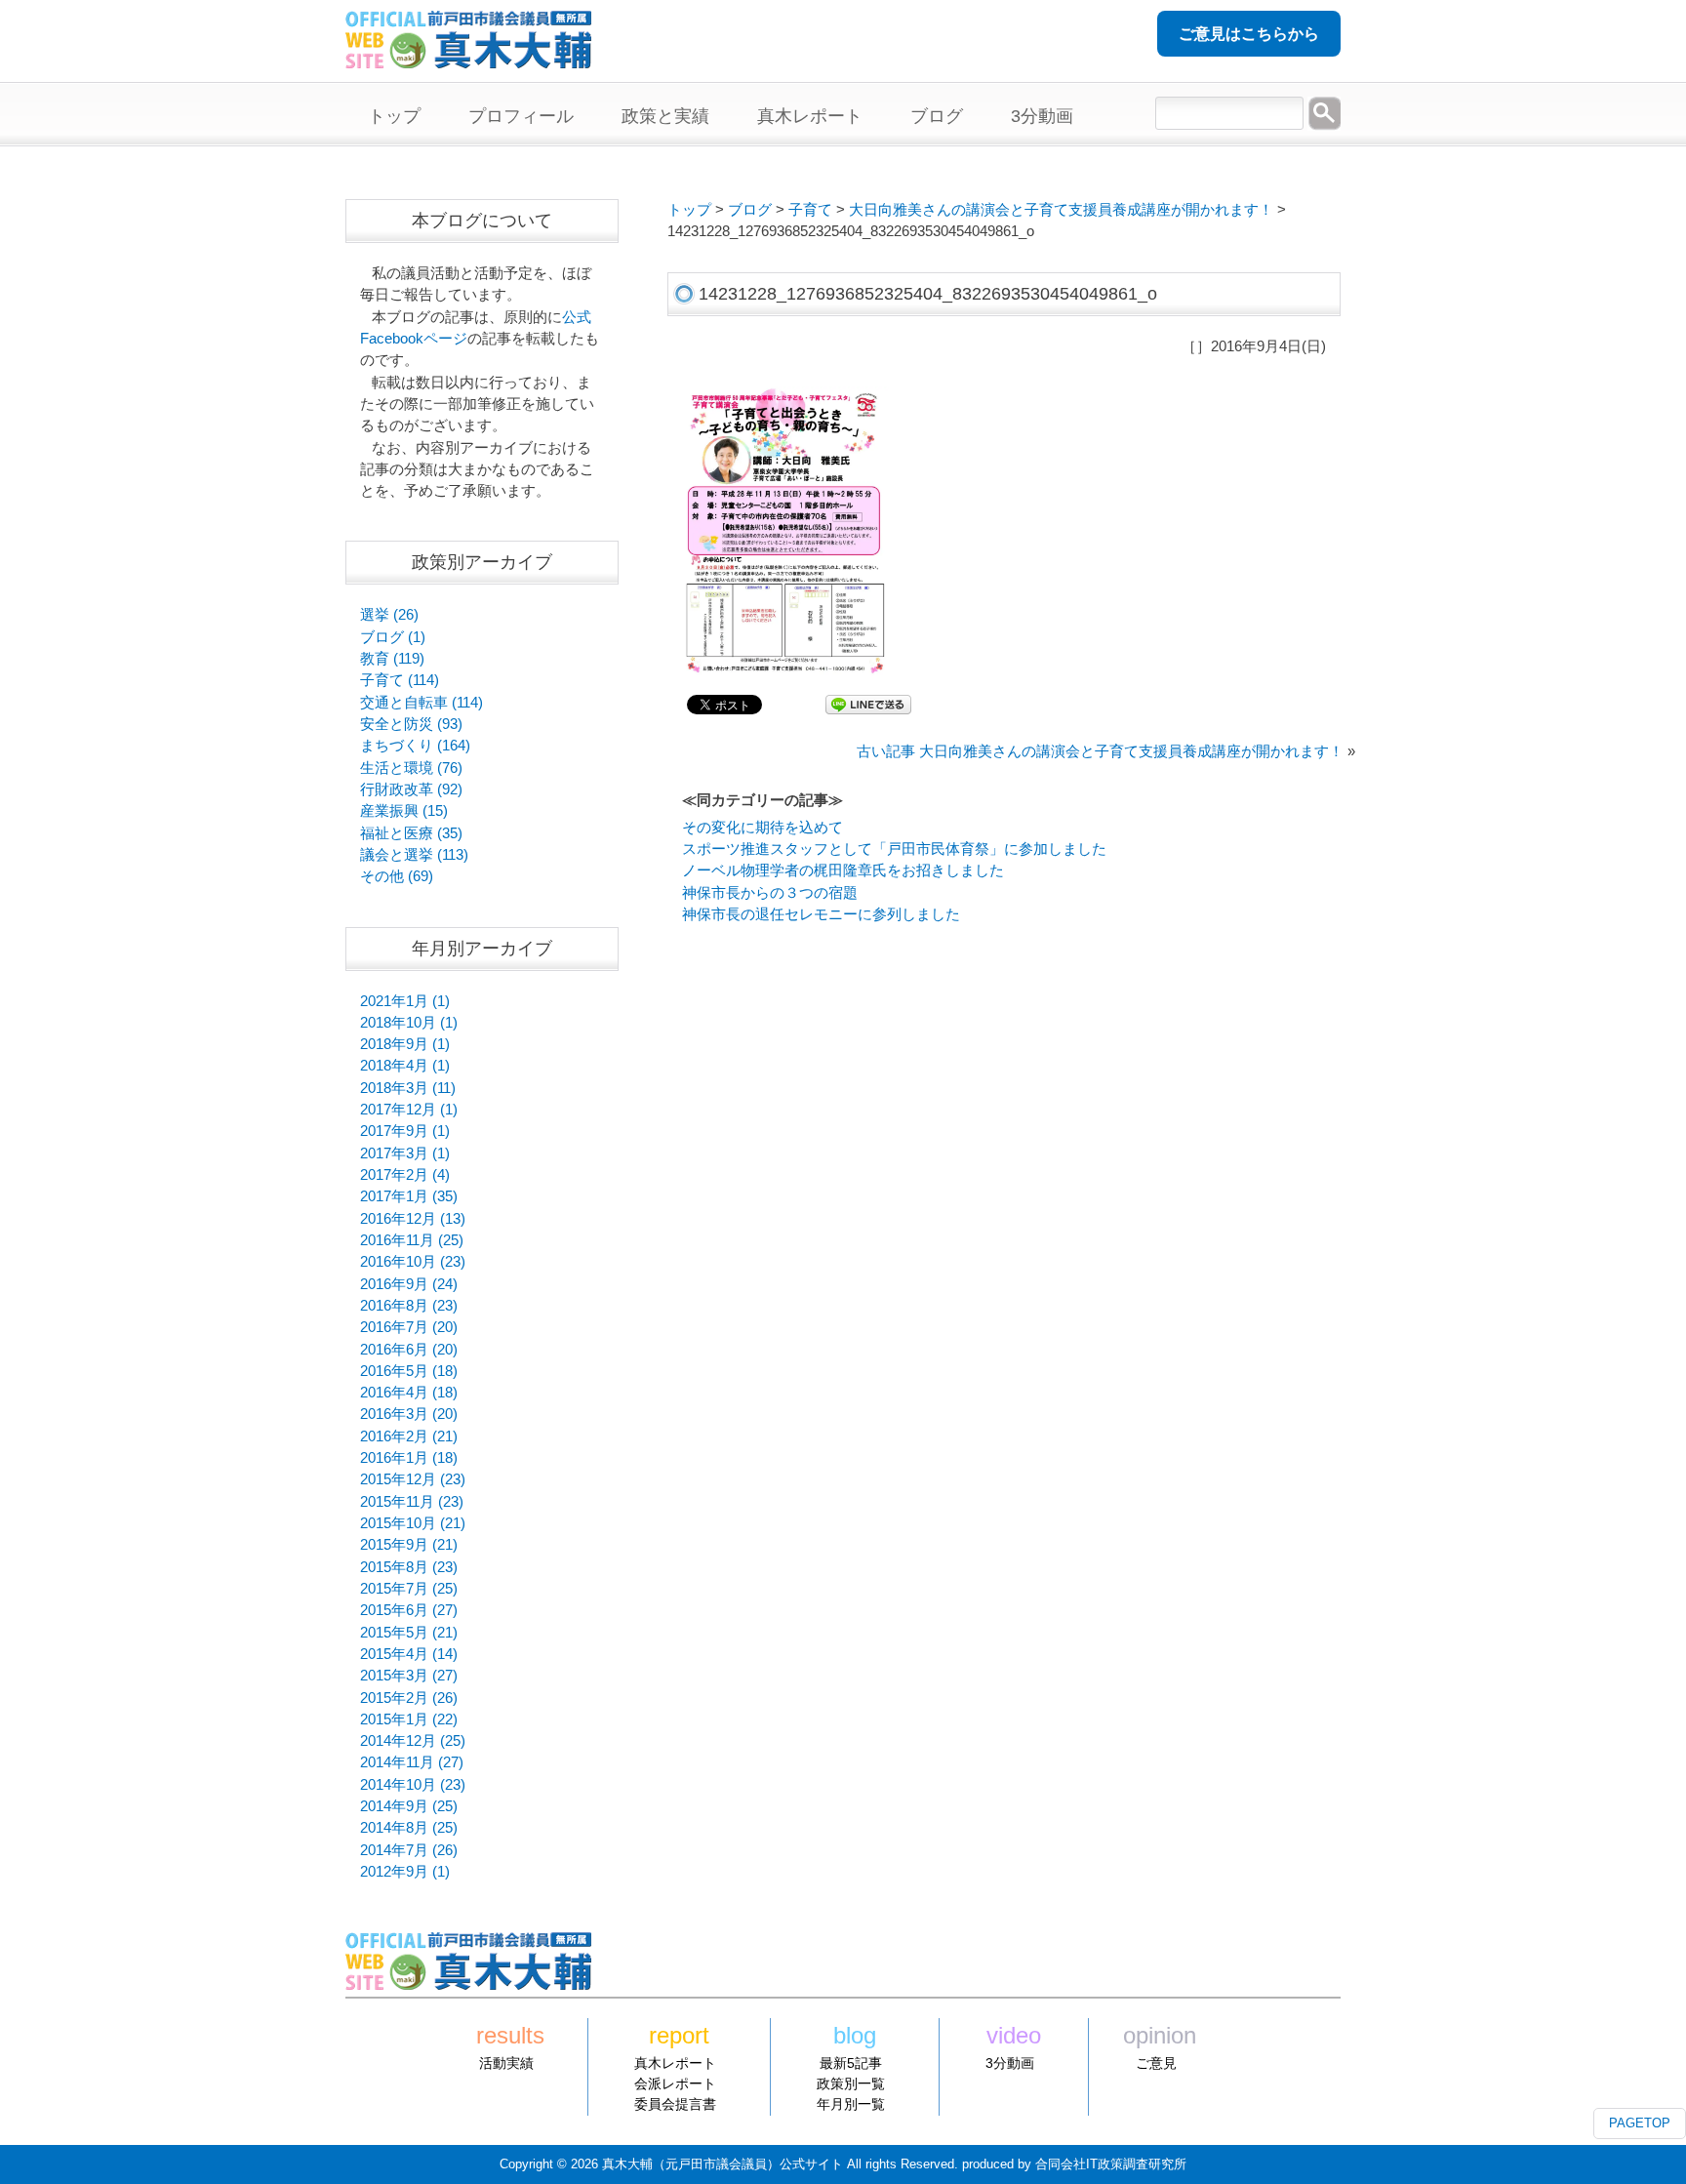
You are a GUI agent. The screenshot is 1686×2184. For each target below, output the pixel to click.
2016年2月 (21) (409, 1436)
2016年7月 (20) (409, 1327)
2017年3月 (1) (405, 1153)
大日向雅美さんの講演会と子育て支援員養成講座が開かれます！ (1061, 210)
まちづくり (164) (415, 746)
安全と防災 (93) (411, 724)
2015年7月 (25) (409, 1589)
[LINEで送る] (868, 704)
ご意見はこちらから (1249, 34)
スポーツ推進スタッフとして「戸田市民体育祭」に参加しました (894, 849)
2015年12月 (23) (413, 1479)
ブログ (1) (393, 637)
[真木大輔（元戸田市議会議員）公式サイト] (468, 58)
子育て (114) (400, 680)
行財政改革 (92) (411, 789)
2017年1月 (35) (409, 1196)
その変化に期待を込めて (763, 828)
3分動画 (1010, 2063)
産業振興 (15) (404, 811)
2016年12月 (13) (413, 1219)
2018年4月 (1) (405, 1066)
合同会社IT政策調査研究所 (1111, 2164)
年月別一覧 (851, 2104)
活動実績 (506, 2063)
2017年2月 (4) (405, 1175)
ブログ (750, 210)
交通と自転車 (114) (421, 703)
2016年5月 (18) (409, 1371)
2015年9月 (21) (409, 1545)
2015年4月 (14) (409, 1654)
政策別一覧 (851, 2083)
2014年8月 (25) (409, 1828)
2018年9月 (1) (405, 1044)
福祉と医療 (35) (411, 833)
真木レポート (675, 2063)
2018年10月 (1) (409, 1023)
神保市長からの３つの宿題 (770, 893)
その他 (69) (397, 876)
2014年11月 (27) (412, 1762)
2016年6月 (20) (409, 1350)
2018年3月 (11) (408, 1088)
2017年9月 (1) (405, 1131)
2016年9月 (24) (409, 1284)
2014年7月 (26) (409, 1850)
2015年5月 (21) (409, 1633)
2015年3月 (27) (409, 1676)
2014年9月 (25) (409, 1806)
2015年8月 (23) (409, 1567)
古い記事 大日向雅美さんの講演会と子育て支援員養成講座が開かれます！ (1100, 751)
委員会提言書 (675, 2104)
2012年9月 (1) (405, 1872)
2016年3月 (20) (409, 1414)
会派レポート (675, 2083)
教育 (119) (392, 659)
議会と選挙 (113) (414, 855)
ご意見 (1156, 2063)
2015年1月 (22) (409, 1719)
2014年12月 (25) (413, 1741)
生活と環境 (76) (411, 768)
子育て (810, 210)
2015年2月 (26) (409, 1698)
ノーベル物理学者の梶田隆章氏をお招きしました (843, 870)
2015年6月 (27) (409, 1610)
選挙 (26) (389, 615)
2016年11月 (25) (412, 1240)
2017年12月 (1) (409, 1110)
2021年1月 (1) (405, 1001)
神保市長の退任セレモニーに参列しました (821, 914)
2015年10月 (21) (413, 1523)
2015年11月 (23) (412, 1502)
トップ (689, 210)
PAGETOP (1640, 2123)
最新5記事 (851, 2063)
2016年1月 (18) (409, 1458)
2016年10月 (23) (413, 1262)
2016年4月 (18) (409, 1393)
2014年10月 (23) (413, 1785)
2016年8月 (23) (409, 1306)
